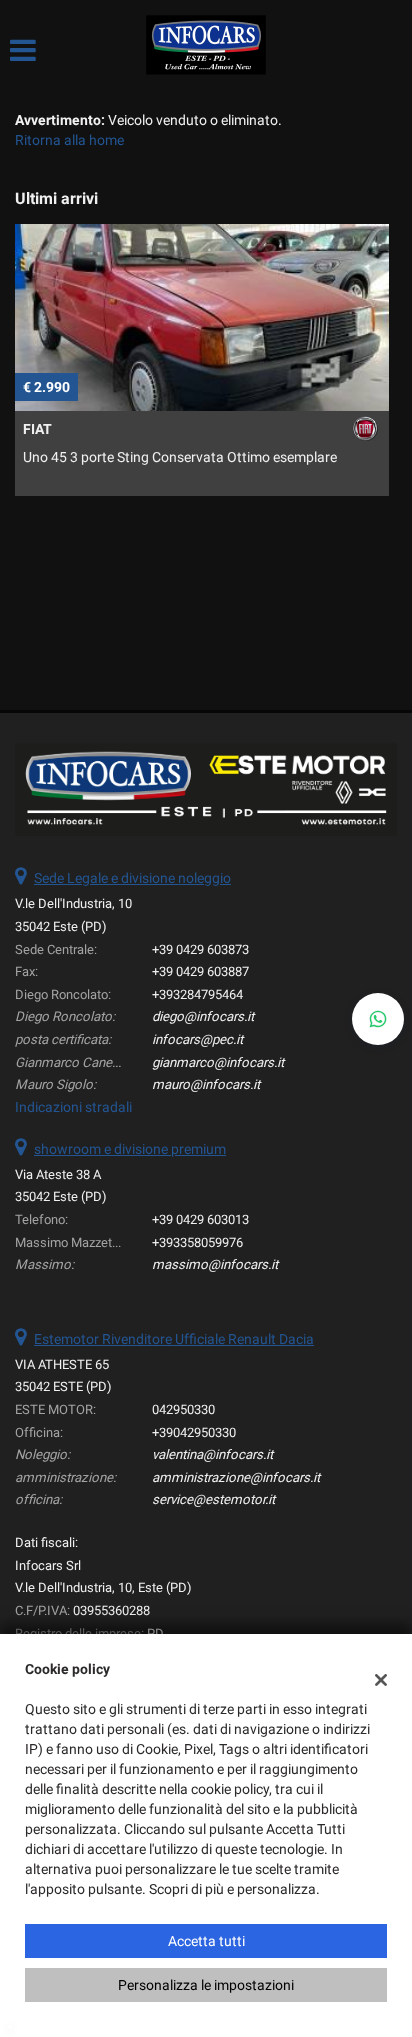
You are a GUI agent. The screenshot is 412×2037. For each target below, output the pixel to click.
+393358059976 (197, 1242)
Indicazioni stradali (73, 1107)
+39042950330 (194, 1432)
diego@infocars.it (203, 1016)
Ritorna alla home (69, 140)
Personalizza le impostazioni (206, 1985)
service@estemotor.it (213, 1499)
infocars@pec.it (197, 1039)
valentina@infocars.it (212, 1454)
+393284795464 (197, 994)
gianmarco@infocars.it (218, 1062)
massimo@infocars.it (215, 1264)
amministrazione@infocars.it (236, 1477)
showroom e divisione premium (130, 1149)
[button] (378, 1019)
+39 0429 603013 (200, 1219)
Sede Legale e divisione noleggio (132, 878)
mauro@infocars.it (206, 1084)
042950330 (183, 1409)
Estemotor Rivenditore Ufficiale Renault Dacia (174, 1339)
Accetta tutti (206, 1941)
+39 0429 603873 (200, 949)
